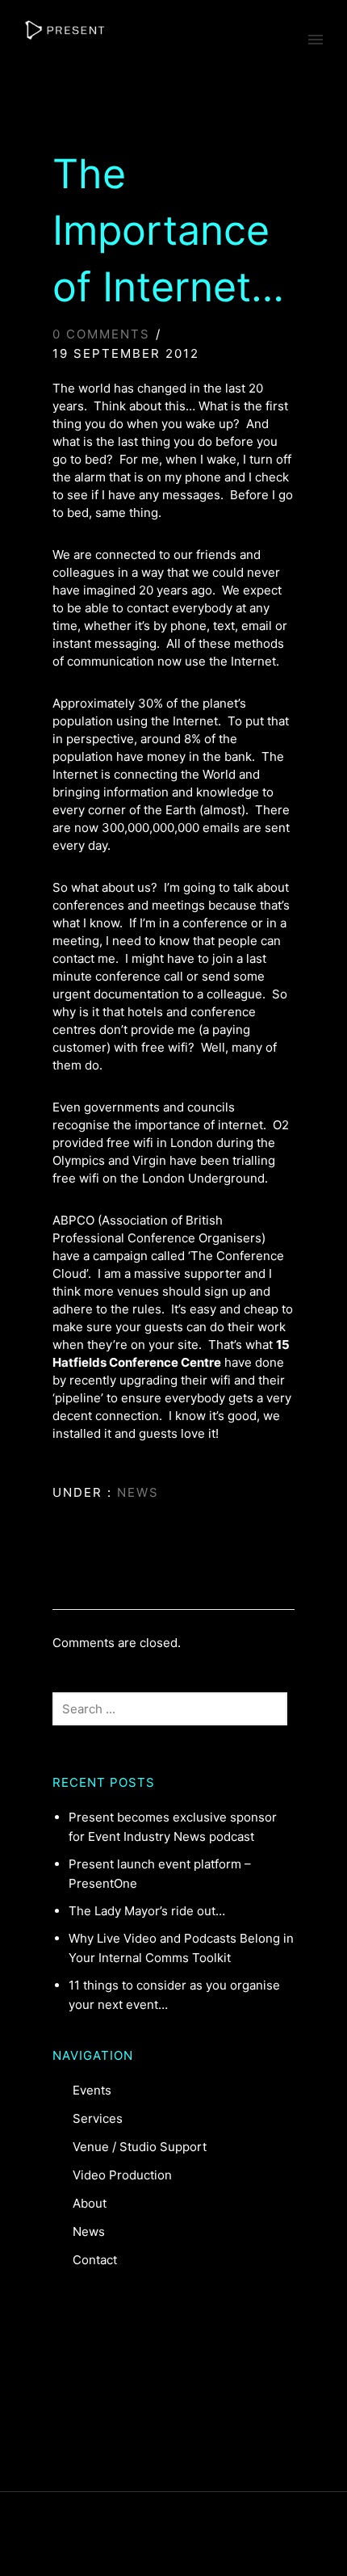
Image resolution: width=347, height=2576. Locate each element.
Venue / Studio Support (140, 2147)
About (90, 2203)
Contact (95, 2260)
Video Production (122, 2175)
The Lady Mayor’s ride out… (147, 1911)
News (136, 1492)
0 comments (101, 334)
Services (98, 2118)
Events (92, 2090)
